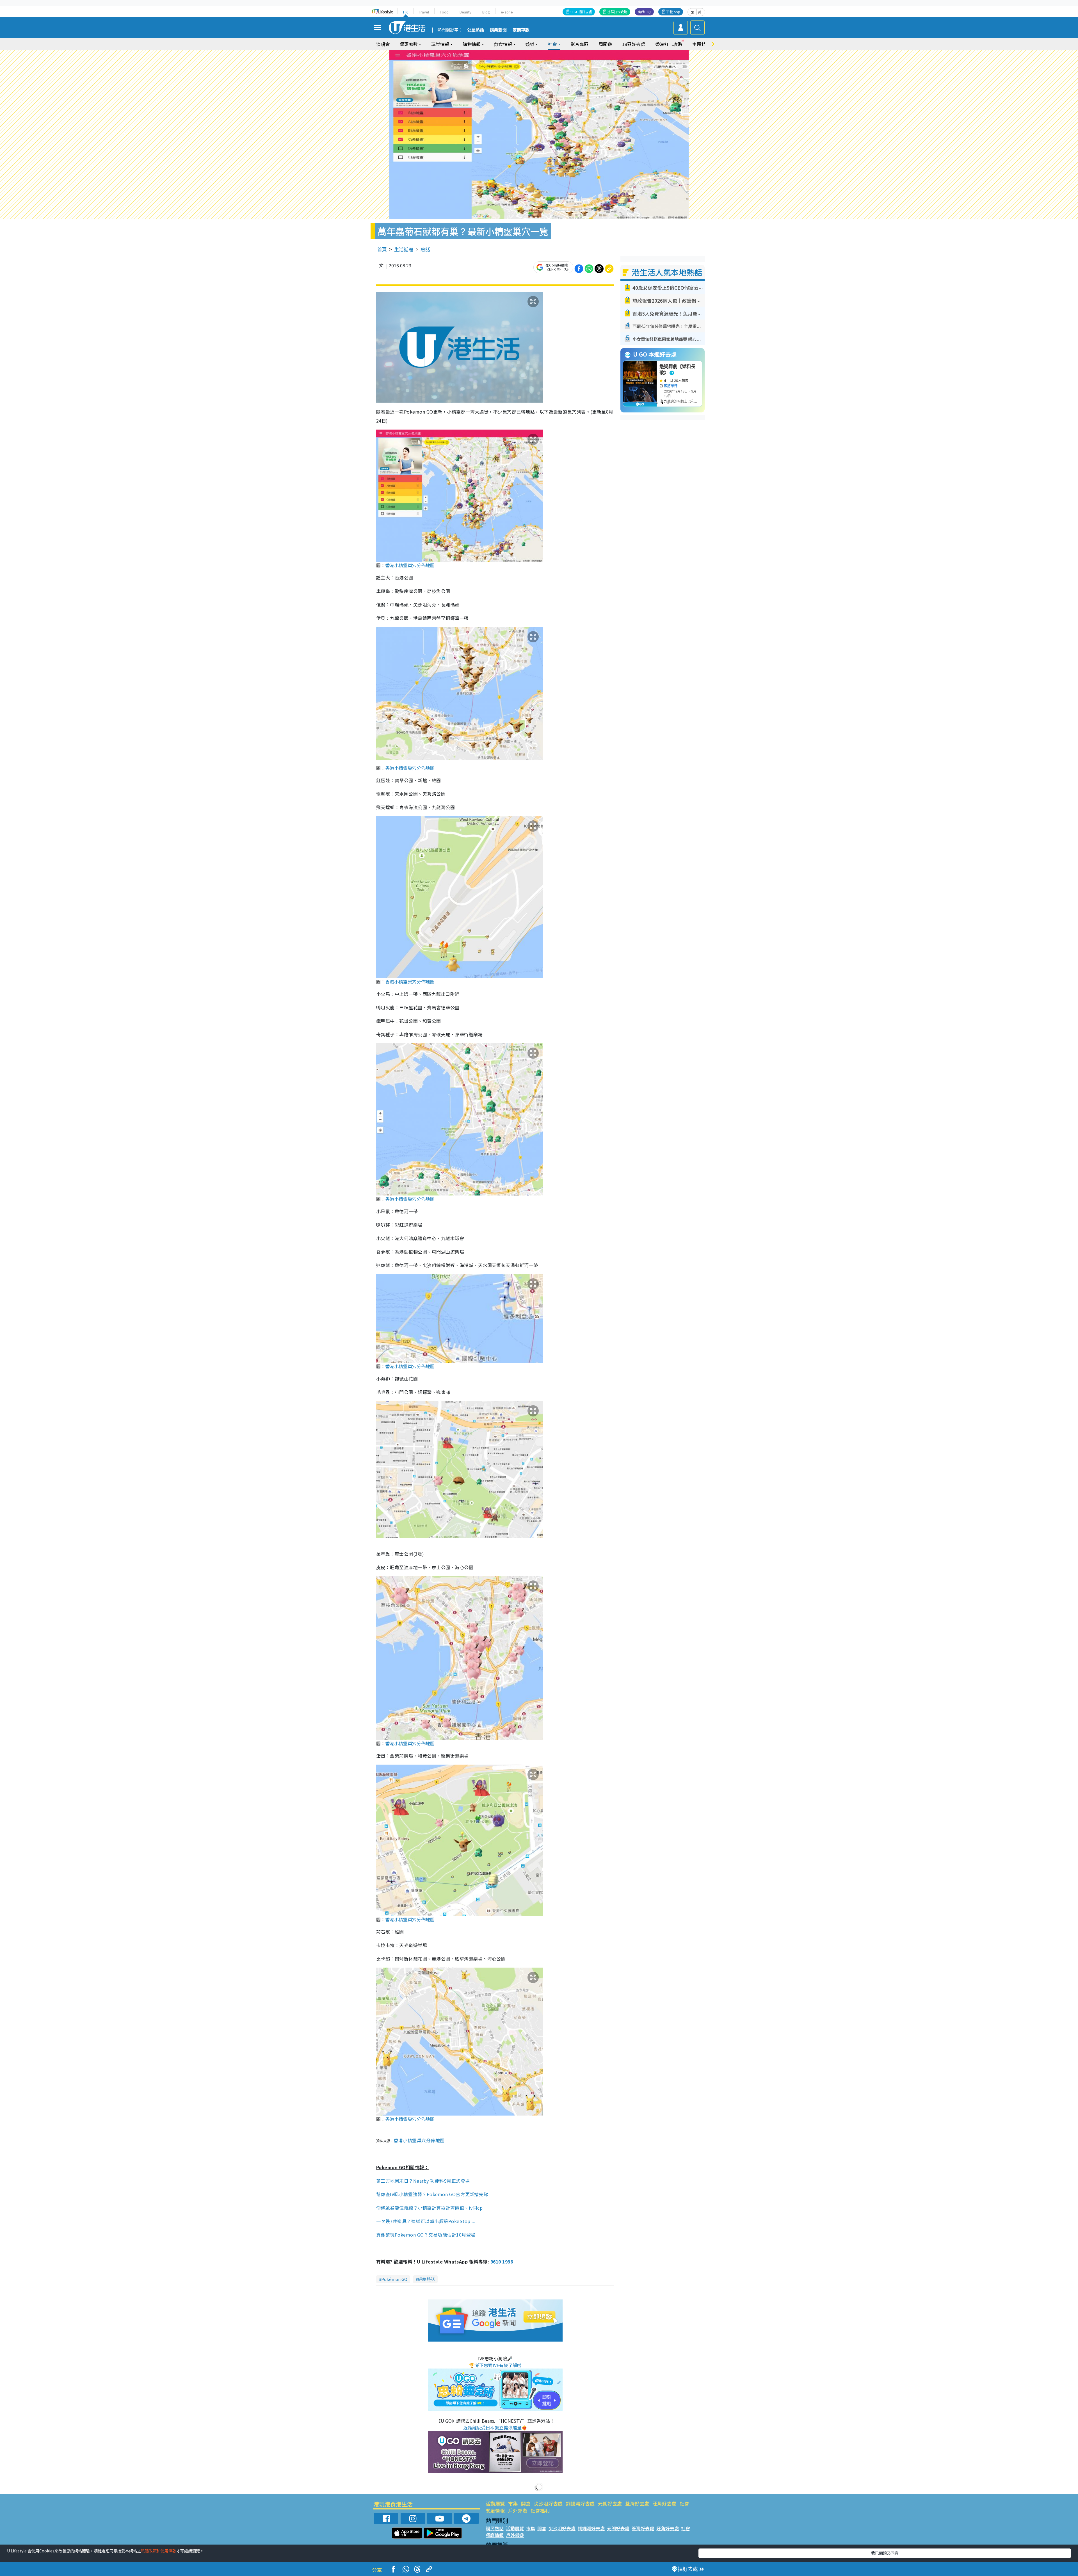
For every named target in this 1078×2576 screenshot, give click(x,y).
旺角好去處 (664, 2503)
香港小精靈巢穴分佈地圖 (410, 565)
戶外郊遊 (518, 2510)
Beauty (465, 12)
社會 (684, 2503)
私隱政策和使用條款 (159, 2551)
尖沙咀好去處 (548, 2503)
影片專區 (579, 44)
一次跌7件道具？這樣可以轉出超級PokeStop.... (426, 2221)
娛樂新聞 (498, 30)
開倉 (526, 2503)
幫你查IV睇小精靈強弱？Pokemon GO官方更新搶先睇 (432, 2194)
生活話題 (404, 249)
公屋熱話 (476, 30)
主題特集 (701, 44)
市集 (513, 2503)
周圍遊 (605, 44)
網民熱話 (495, 2528)
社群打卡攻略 (617, 12)
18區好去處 (634, 44)
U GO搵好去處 (581, 12)
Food (444, 12)
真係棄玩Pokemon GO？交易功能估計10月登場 (426, 2235)
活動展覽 (495, 2503)
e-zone (507, 12)
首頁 (382, 249)
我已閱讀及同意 (885, 2553)
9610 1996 (502, 2262)
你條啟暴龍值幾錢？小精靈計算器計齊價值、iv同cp (429, 2208)
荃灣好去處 (637, 2503)
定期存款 (521, 30)
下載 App (673, 12)
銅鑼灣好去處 (580, 2503)
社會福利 (540, 2510)
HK (406, 12)
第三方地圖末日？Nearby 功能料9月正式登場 (423, 2181)
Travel (424, 12)
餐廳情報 (495, 2510)
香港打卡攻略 (669, 44)
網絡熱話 (426, 2279)
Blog (486, 12)
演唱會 (383, 44)
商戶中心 (644, 12)
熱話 (425, 249)
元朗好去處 (610, 2503)
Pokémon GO (394, 2279)
